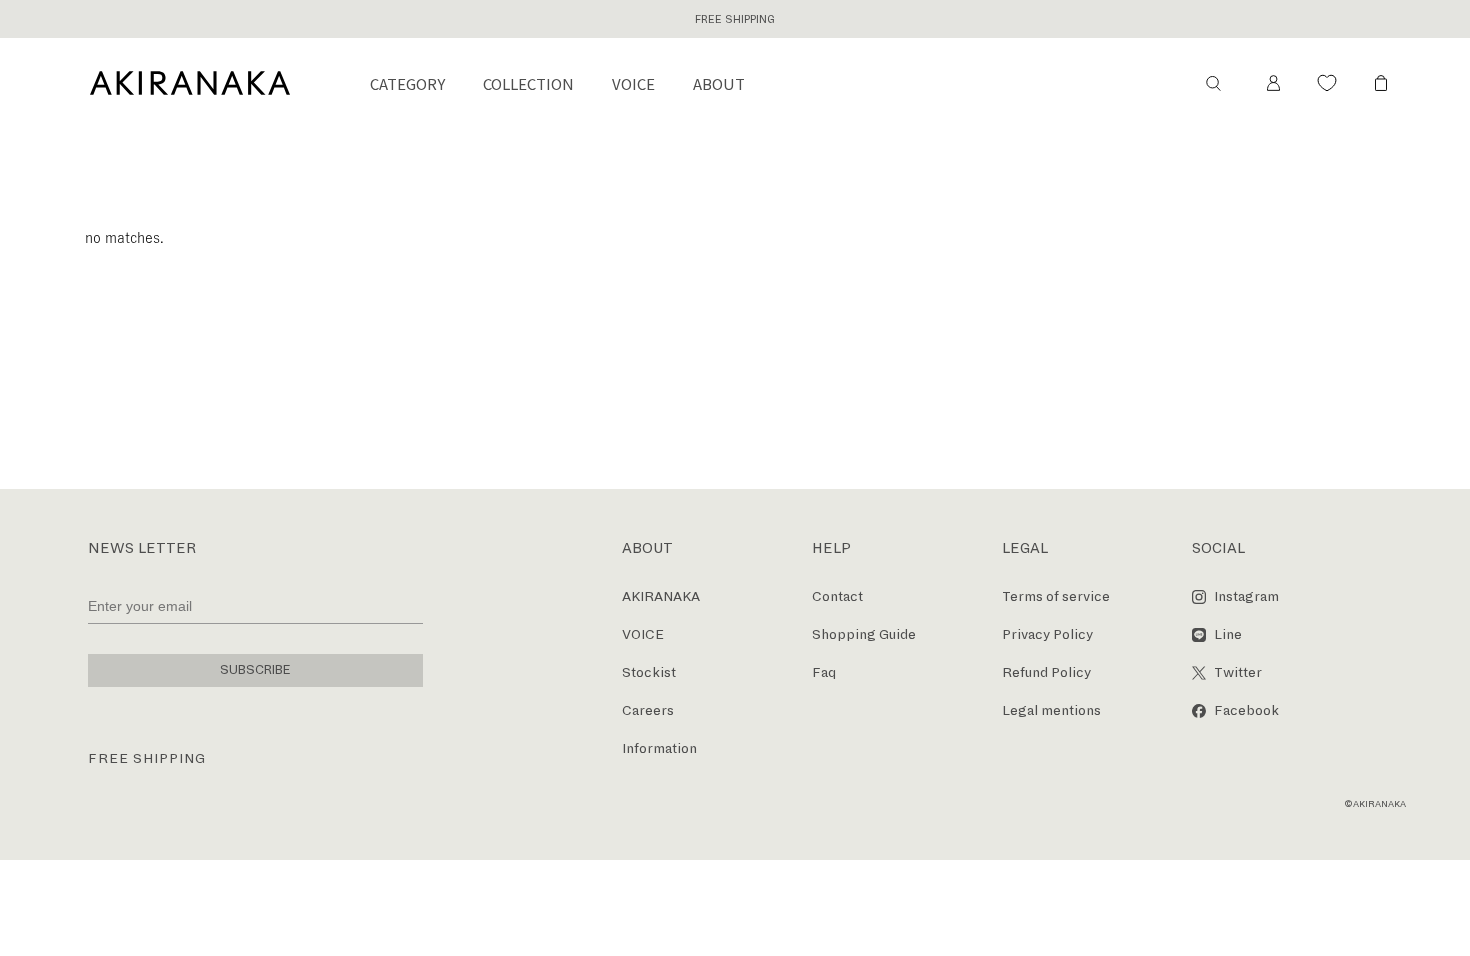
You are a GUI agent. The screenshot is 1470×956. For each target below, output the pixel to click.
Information (659, 748)
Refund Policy (1046, 672)
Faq (824, 672)
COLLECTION (528, 83)
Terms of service (1056, 596)
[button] (1213, 83)
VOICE (633, 83)
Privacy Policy (1047, 634)
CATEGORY (407, 83)
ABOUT (719, 83)
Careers (648, 710)
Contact (837, 596)
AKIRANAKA (661, 596)
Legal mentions (1051, 710)
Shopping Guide (864, 634)
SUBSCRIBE (255, 670)
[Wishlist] (1327, 83)
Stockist (649, 672)
